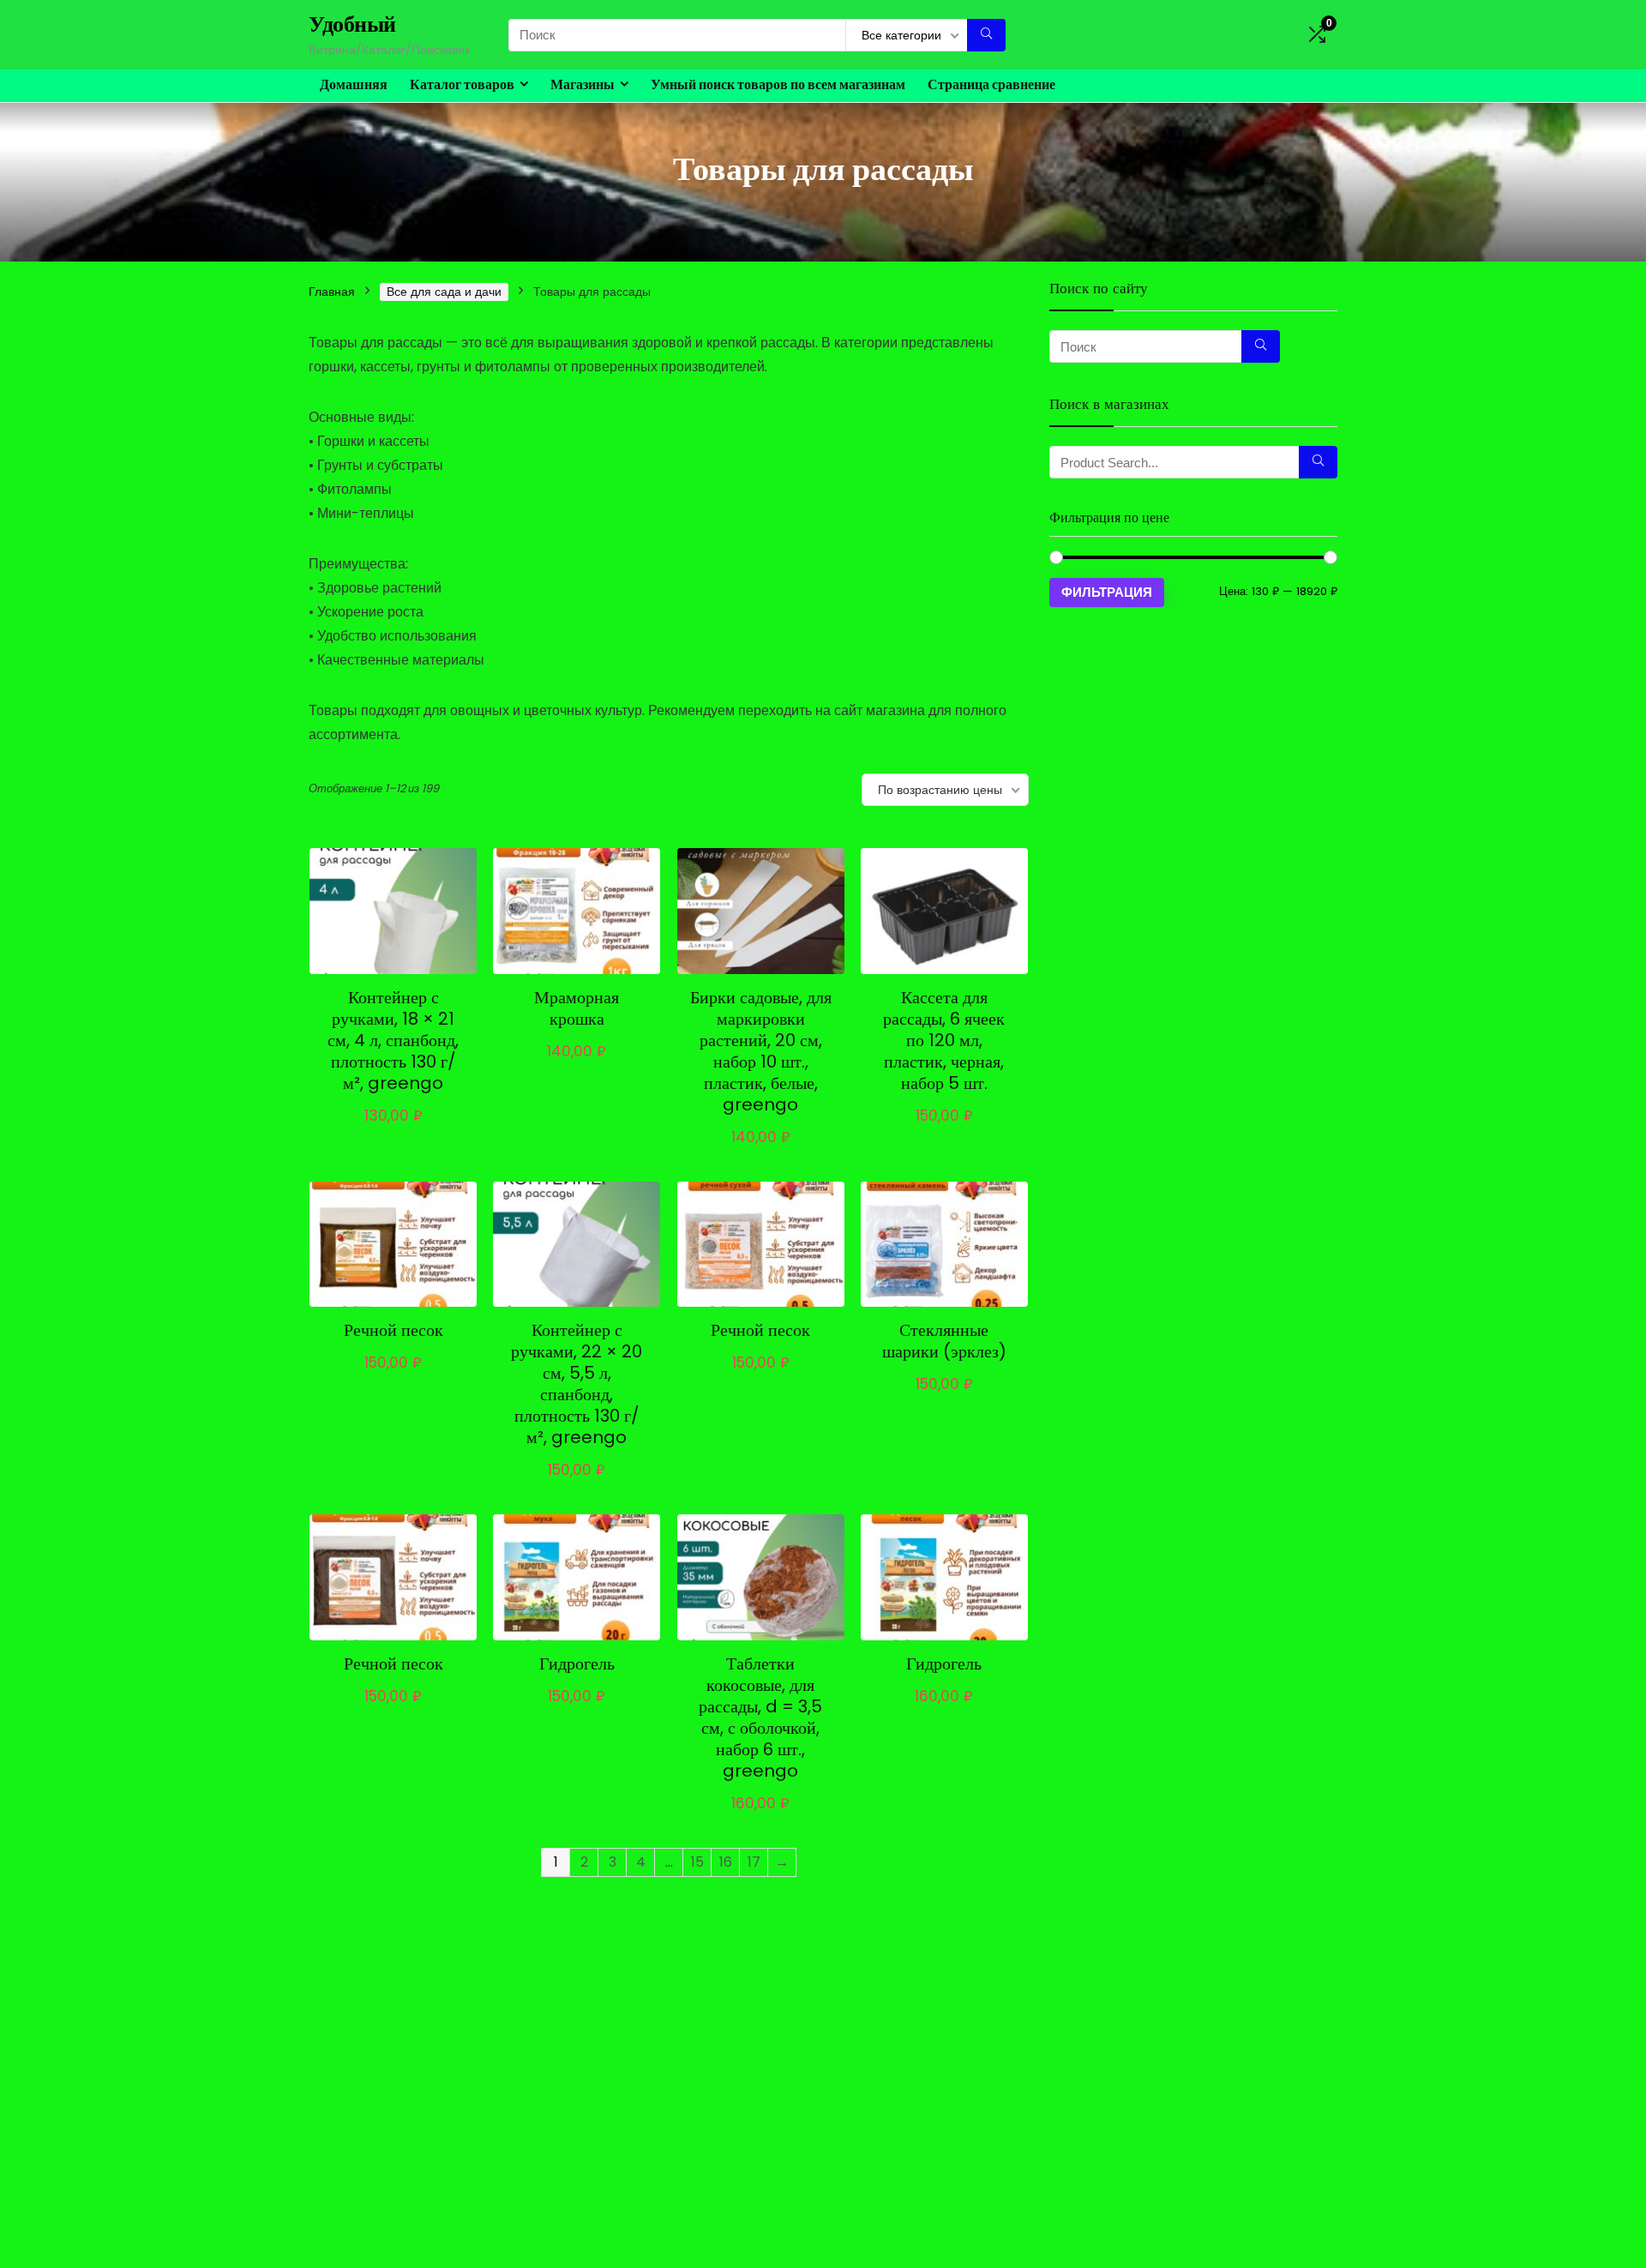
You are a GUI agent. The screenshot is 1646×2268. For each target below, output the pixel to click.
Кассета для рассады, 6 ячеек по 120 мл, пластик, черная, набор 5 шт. (944, 1040)
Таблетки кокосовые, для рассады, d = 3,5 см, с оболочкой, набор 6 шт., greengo (760, 1717)
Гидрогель (577, 1663)
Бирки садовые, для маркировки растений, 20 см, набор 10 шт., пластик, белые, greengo (761, 1051)
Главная (332, 292)
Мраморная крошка (577, 1008)
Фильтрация (1107, 592)
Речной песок (393, 1330)
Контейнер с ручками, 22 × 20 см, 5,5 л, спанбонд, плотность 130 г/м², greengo (577, 1384)
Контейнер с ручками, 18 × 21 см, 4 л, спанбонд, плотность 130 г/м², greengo (393, 1040)
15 (697, 1862)
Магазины (583, 84)
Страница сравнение (991, 84)
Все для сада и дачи (444, 292)
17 (754, 1862)
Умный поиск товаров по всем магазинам (778, 84)
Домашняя (354, 84)
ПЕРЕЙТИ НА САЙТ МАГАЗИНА (399, 1121)
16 (726, 1862)
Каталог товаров (462, 84)
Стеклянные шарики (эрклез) (944, 1341)
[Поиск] (986, 35)
